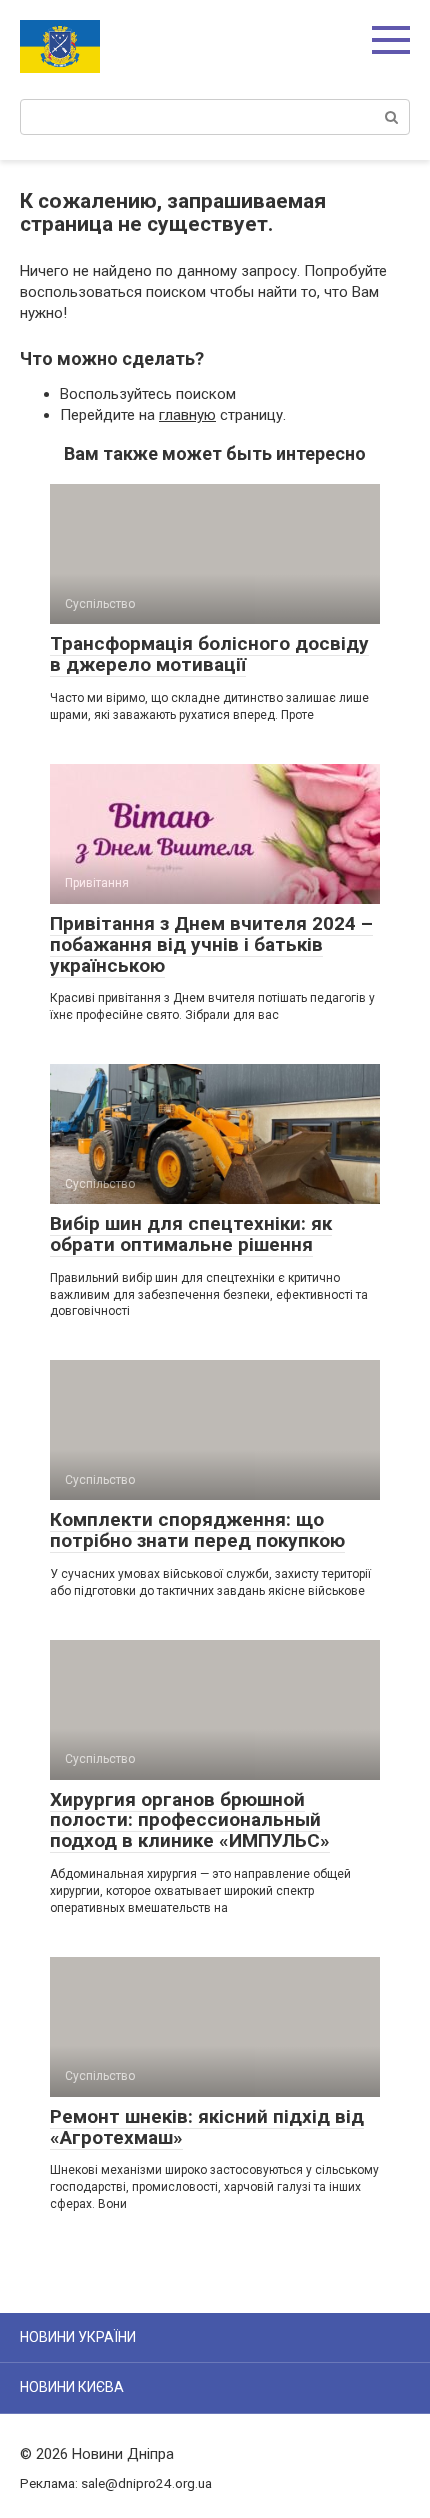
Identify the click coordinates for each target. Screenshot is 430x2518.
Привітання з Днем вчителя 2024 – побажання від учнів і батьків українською (211, 944)
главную (187, 415)
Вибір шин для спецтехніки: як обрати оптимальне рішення (191, 1234)
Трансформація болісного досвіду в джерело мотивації (209, 654)
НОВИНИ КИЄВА (72, 2387)
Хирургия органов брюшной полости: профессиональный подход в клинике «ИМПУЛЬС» (190, 1820)
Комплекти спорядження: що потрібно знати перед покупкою (197, 1530)
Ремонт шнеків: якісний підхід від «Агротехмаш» (207, 2127)
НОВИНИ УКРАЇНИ (78, 2337)
